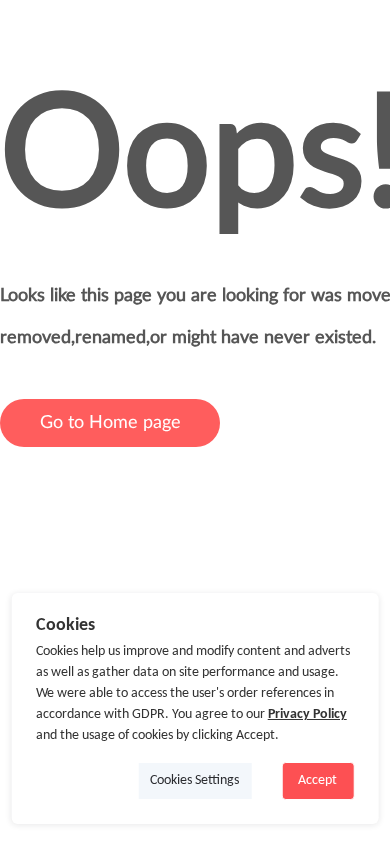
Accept (317, 780)
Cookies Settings (194, 780)
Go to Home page (110, 423)
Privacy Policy (307, 714)
